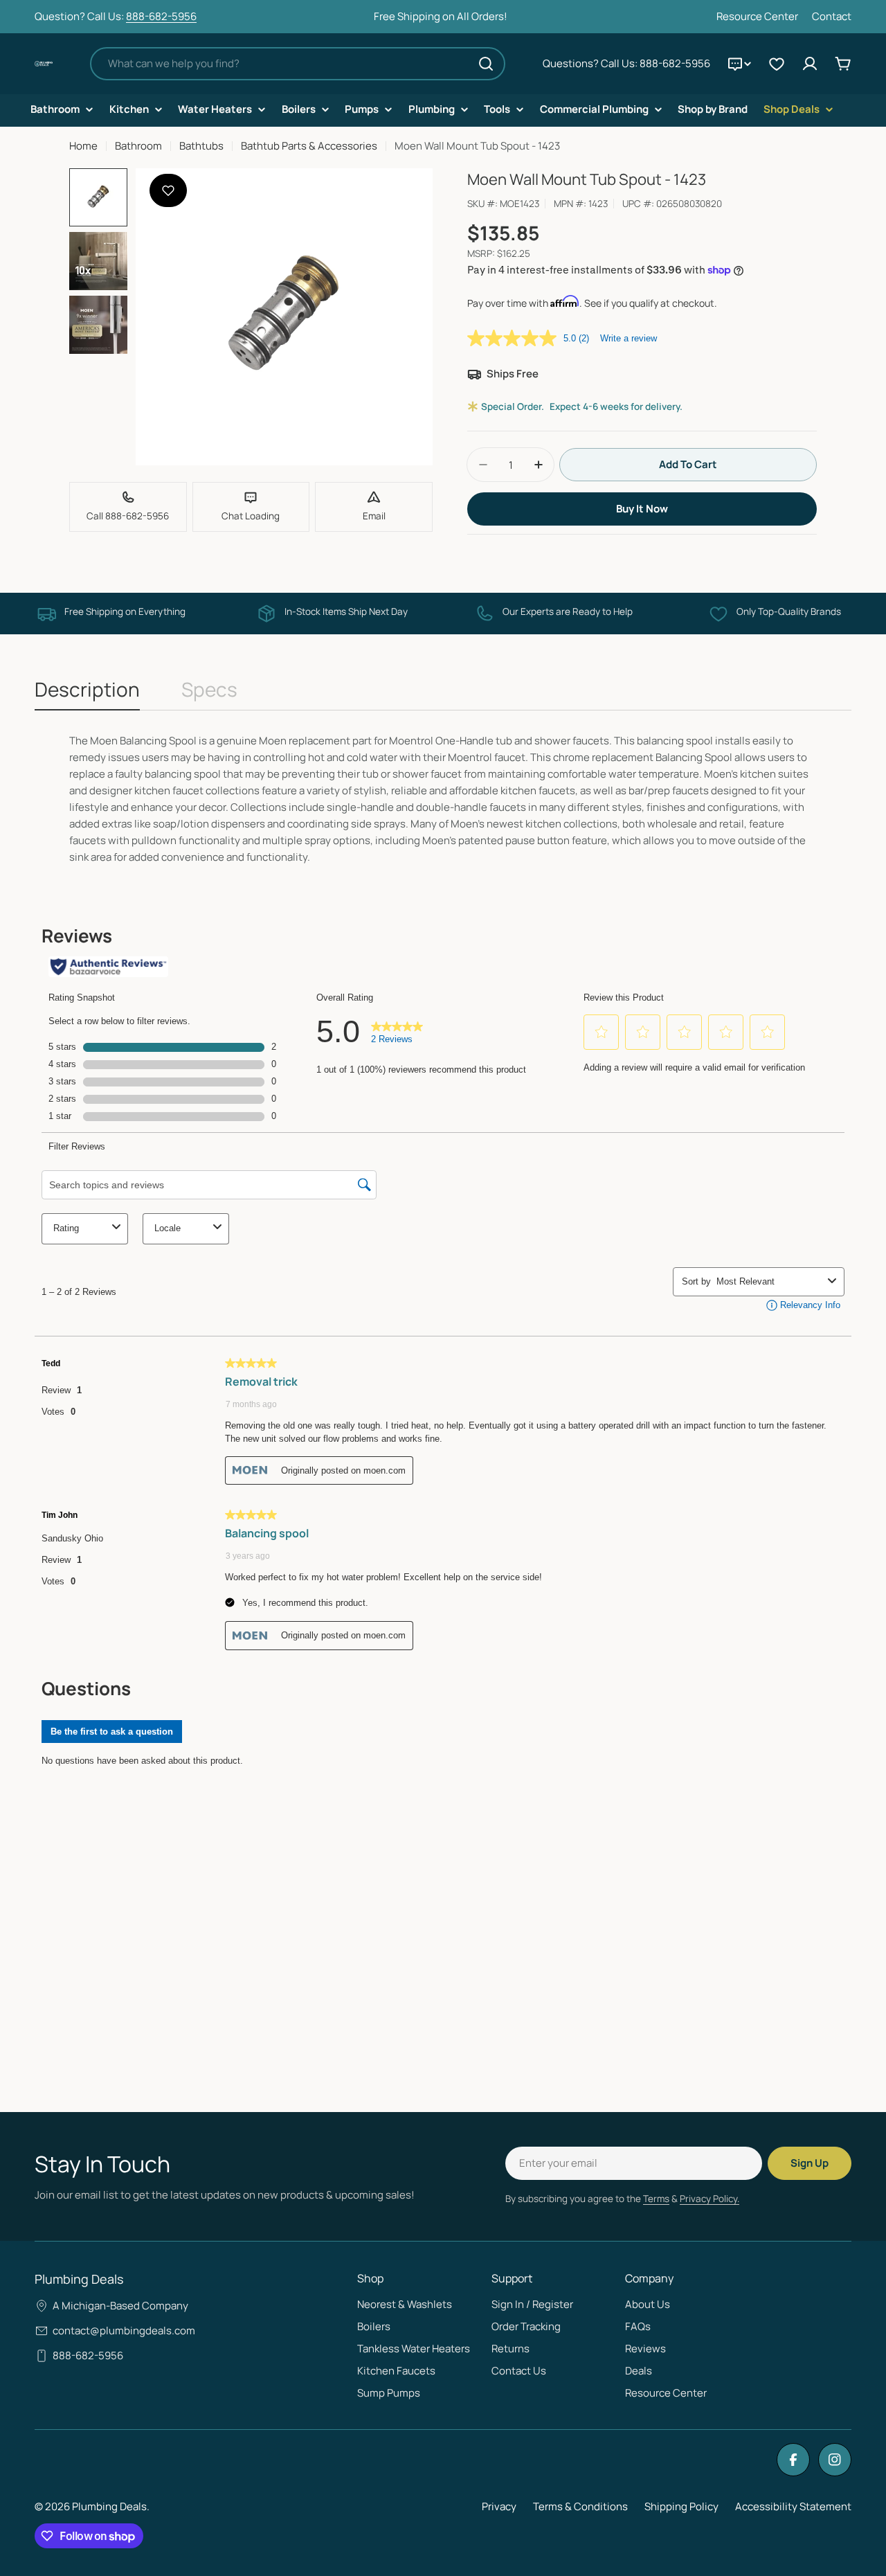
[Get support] (739, 64)
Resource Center (757, 16)
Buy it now (642, 509)
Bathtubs (201, 146)
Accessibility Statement (793, 2506)
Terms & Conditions (580, 2506)
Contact (832, 16)
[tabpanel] (443, 799)
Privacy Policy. (709, 2199)
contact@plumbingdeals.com (124, 2331)
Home (83, 146)
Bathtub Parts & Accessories (309, 146)
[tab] (87, 693)
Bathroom (138, 146)
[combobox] (298, 64)
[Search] (486, 64)
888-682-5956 (161, 16)
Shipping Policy (681, 2506)
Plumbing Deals (109, 2506)
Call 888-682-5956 (128, 516)
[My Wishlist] (777, 64)
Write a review (629, 338)
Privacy (499, 2506)
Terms (656, 2199)
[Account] (810, 64)
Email (374, 516)
